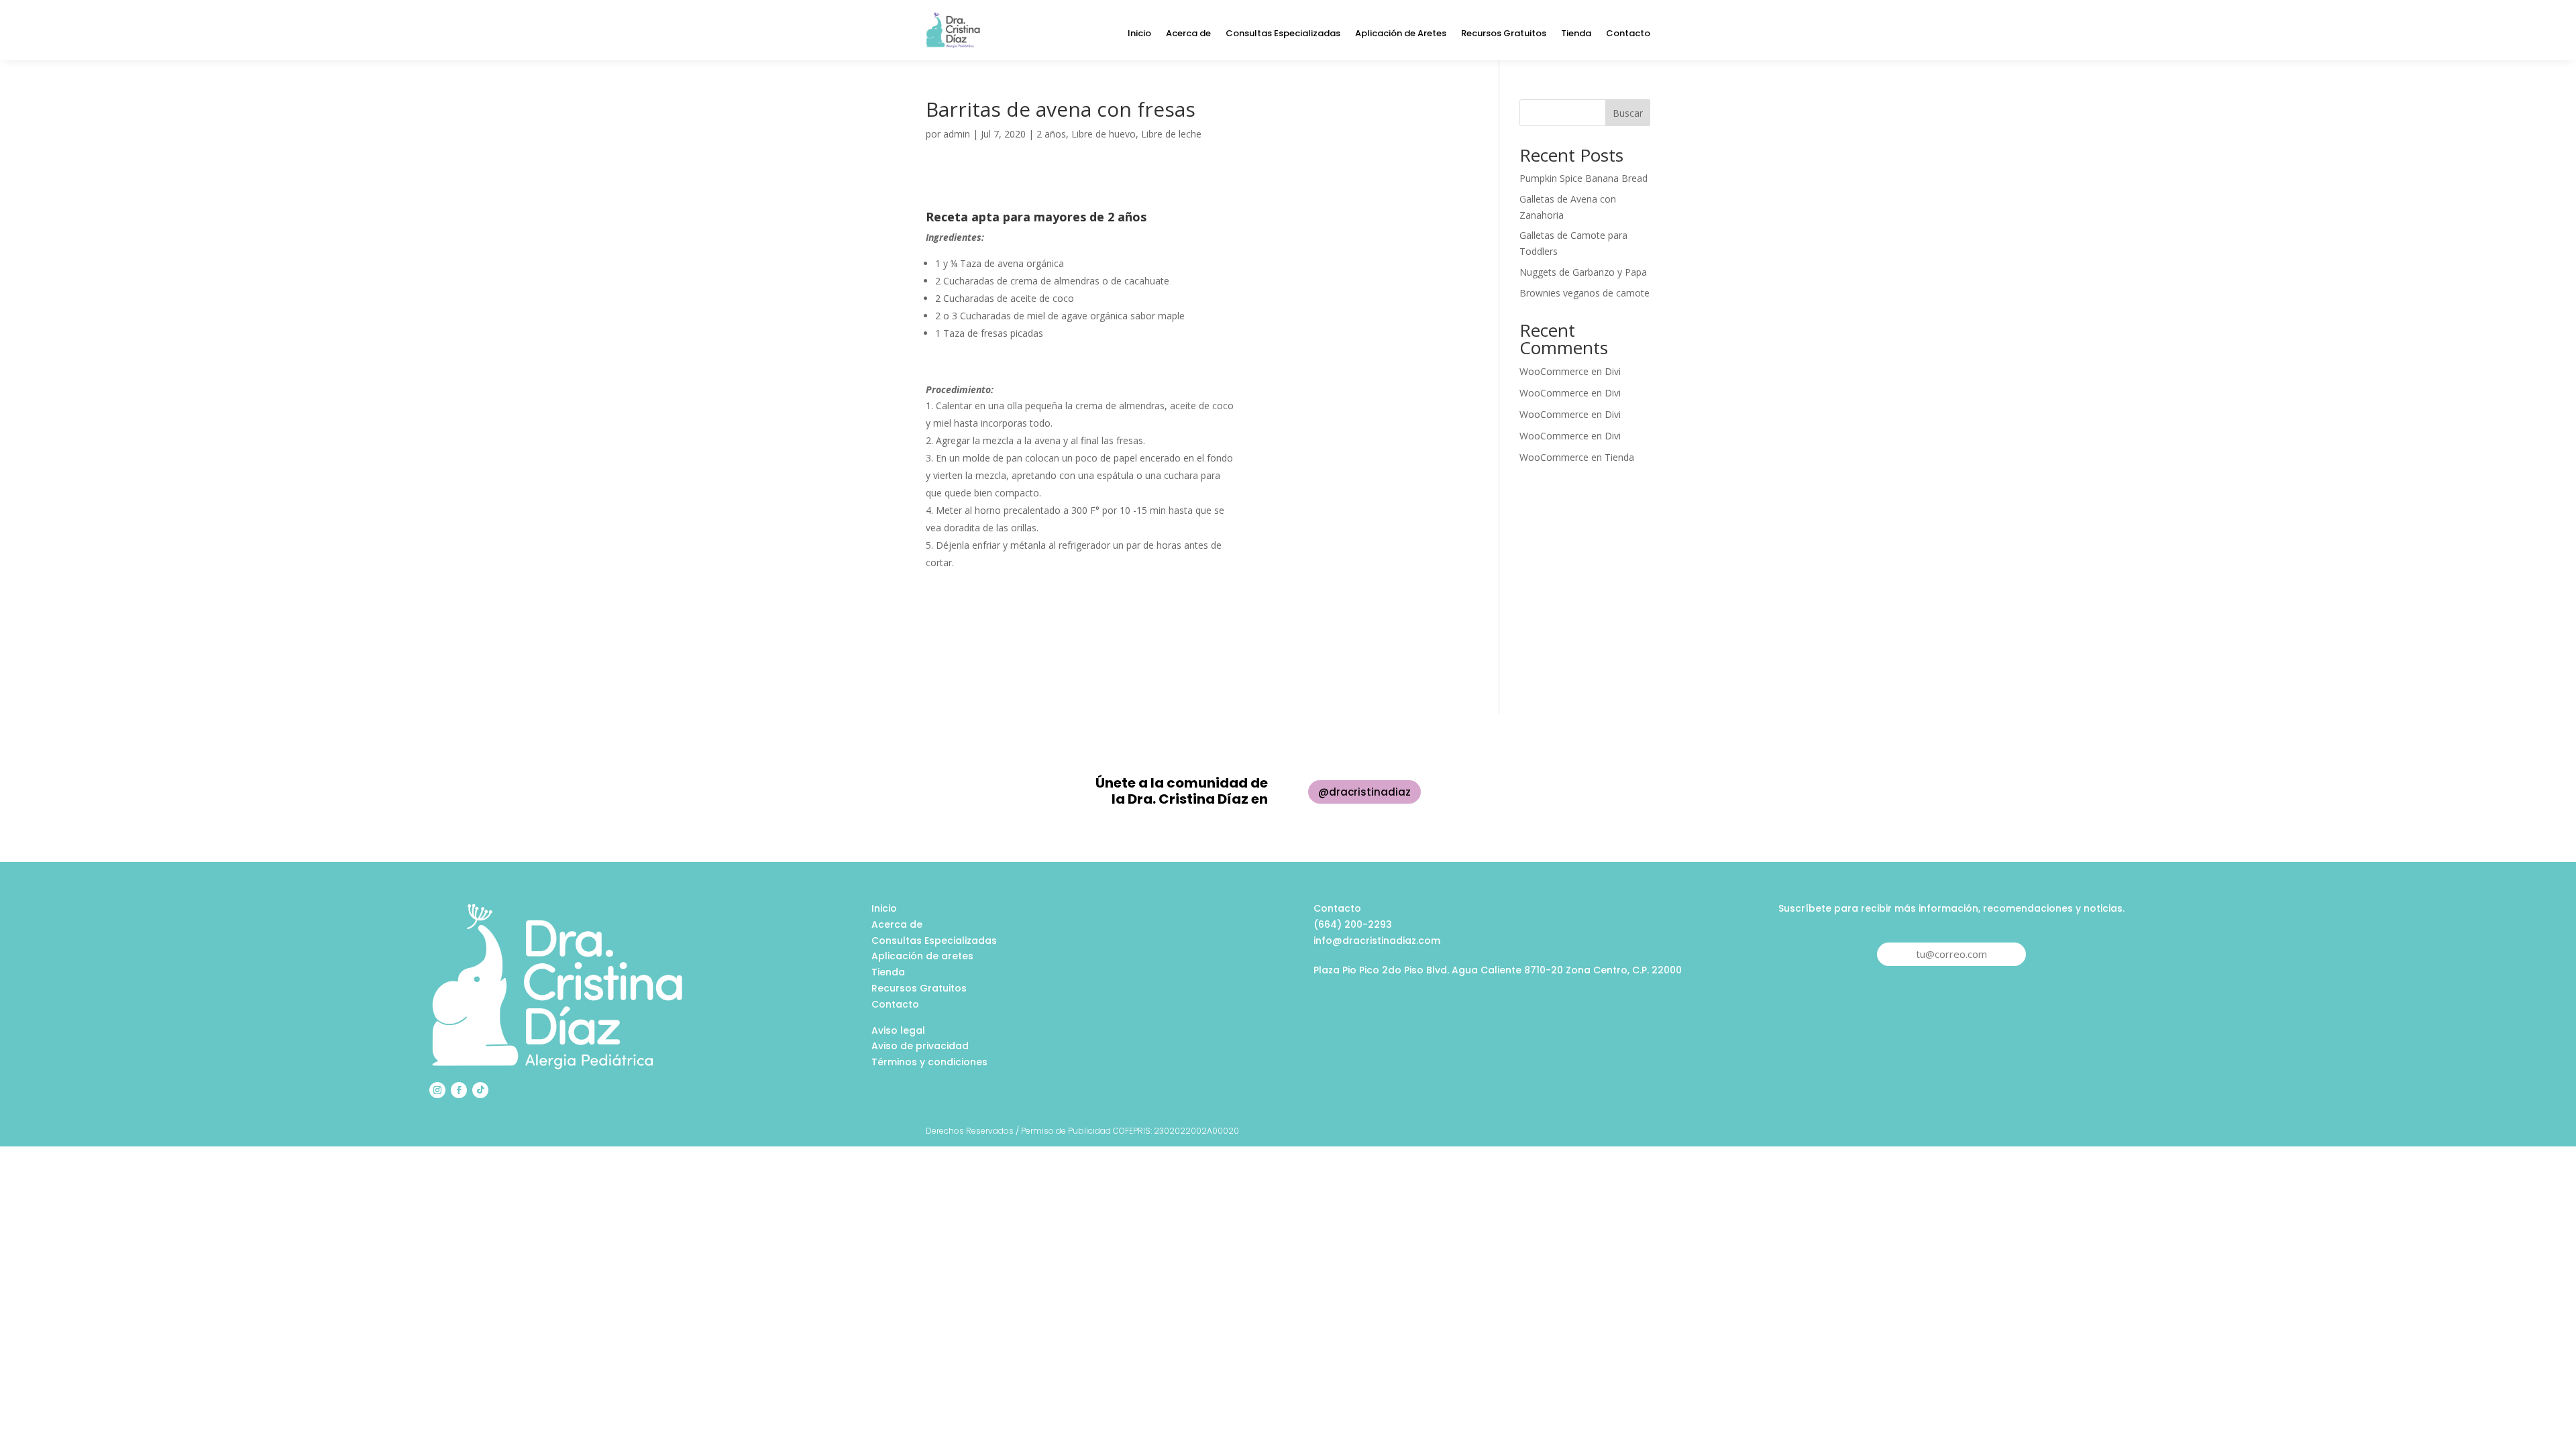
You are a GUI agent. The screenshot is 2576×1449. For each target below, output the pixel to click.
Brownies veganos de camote (1585, 293)
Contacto (1628, 34)
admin (957, 134)
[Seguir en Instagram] (437, 1090)
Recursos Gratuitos (1504, 34)
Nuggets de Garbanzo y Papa (1583, 272)
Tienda (1576, 34)
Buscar (1628, 113)
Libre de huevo (1104, 134)
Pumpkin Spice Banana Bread (1584, 178)
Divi (1613, 371)
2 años (1051, 134)
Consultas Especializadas (1283, 34)
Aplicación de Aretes (1401, 34)
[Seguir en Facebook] (459, 1090)
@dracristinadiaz (1364, 792)
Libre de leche (1171, 134)
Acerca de (1188, 34)
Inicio (1139, 34)
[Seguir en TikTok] (480, 1090)
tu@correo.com (1951, 954)
